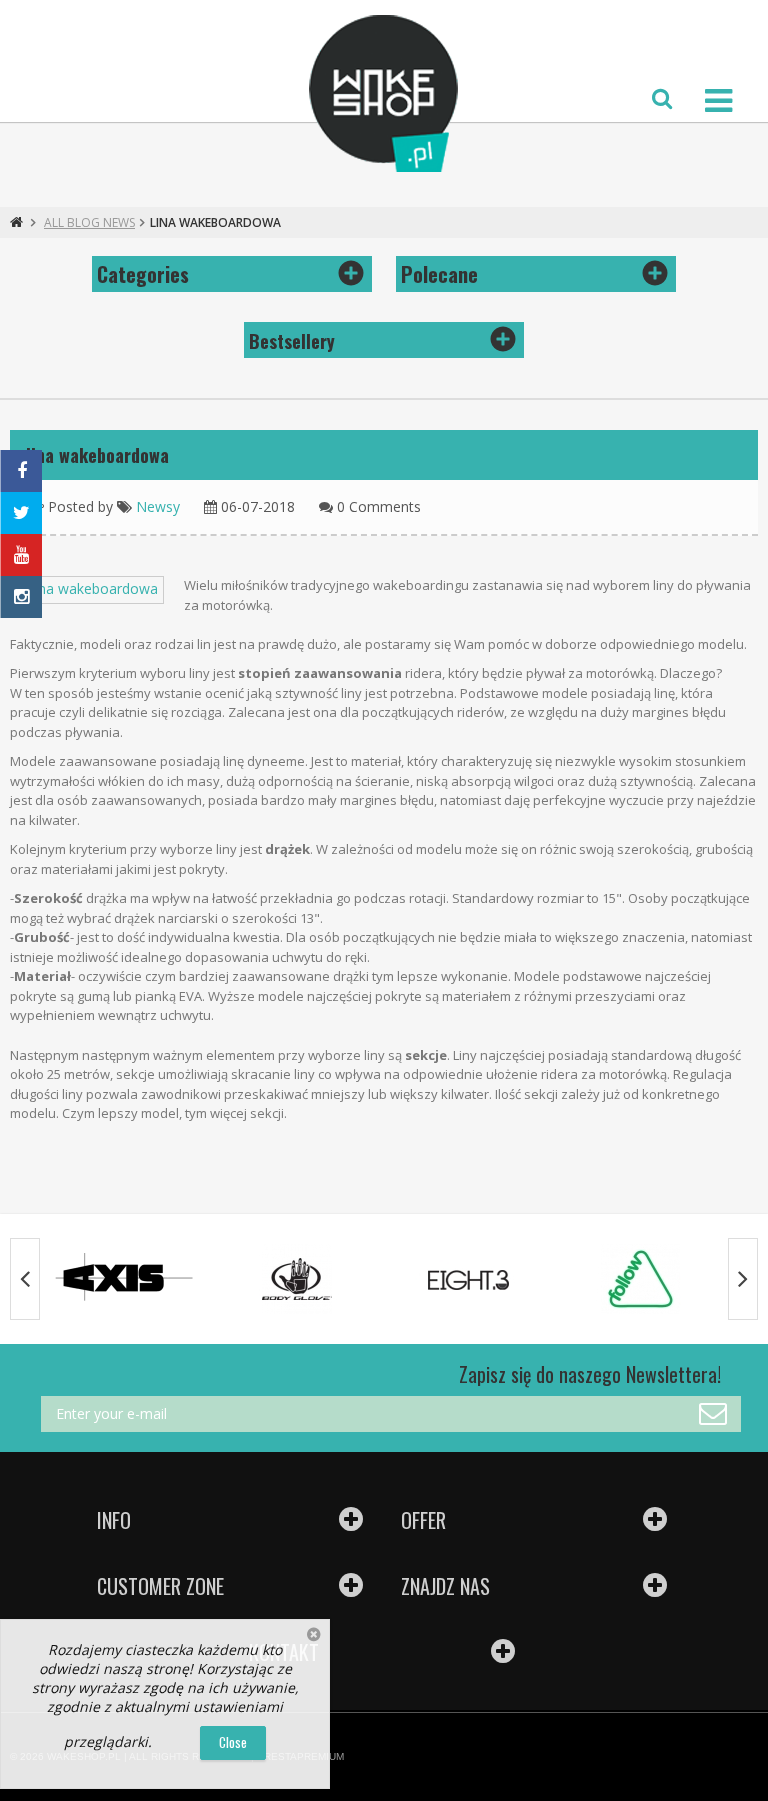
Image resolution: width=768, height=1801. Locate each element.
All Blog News (89, 222)
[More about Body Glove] (297, 1279)
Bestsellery (292, 341)
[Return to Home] (16, 222)
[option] (125, 1279)
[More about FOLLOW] (641, 1279)
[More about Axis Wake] (125, 1279)
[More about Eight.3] (469, 1279)
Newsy (158, 506)
